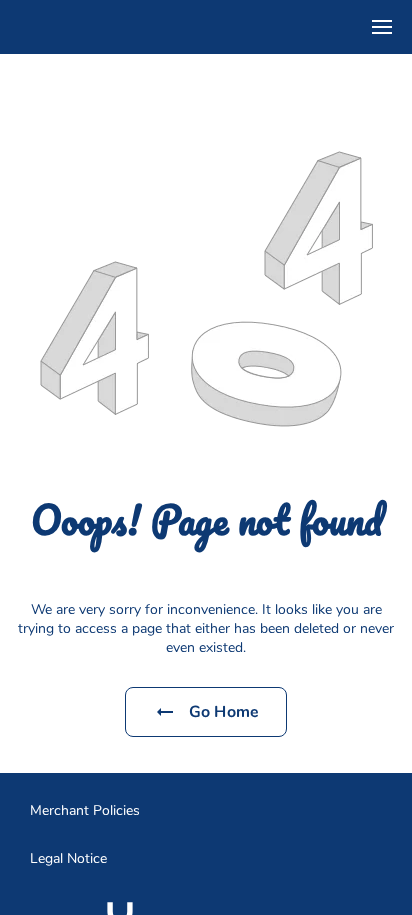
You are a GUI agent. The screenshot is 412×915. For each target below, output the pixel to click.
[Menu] (382, 27)
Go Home (224, 712)
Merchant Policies (85, 810)
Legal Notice (68, 858)
